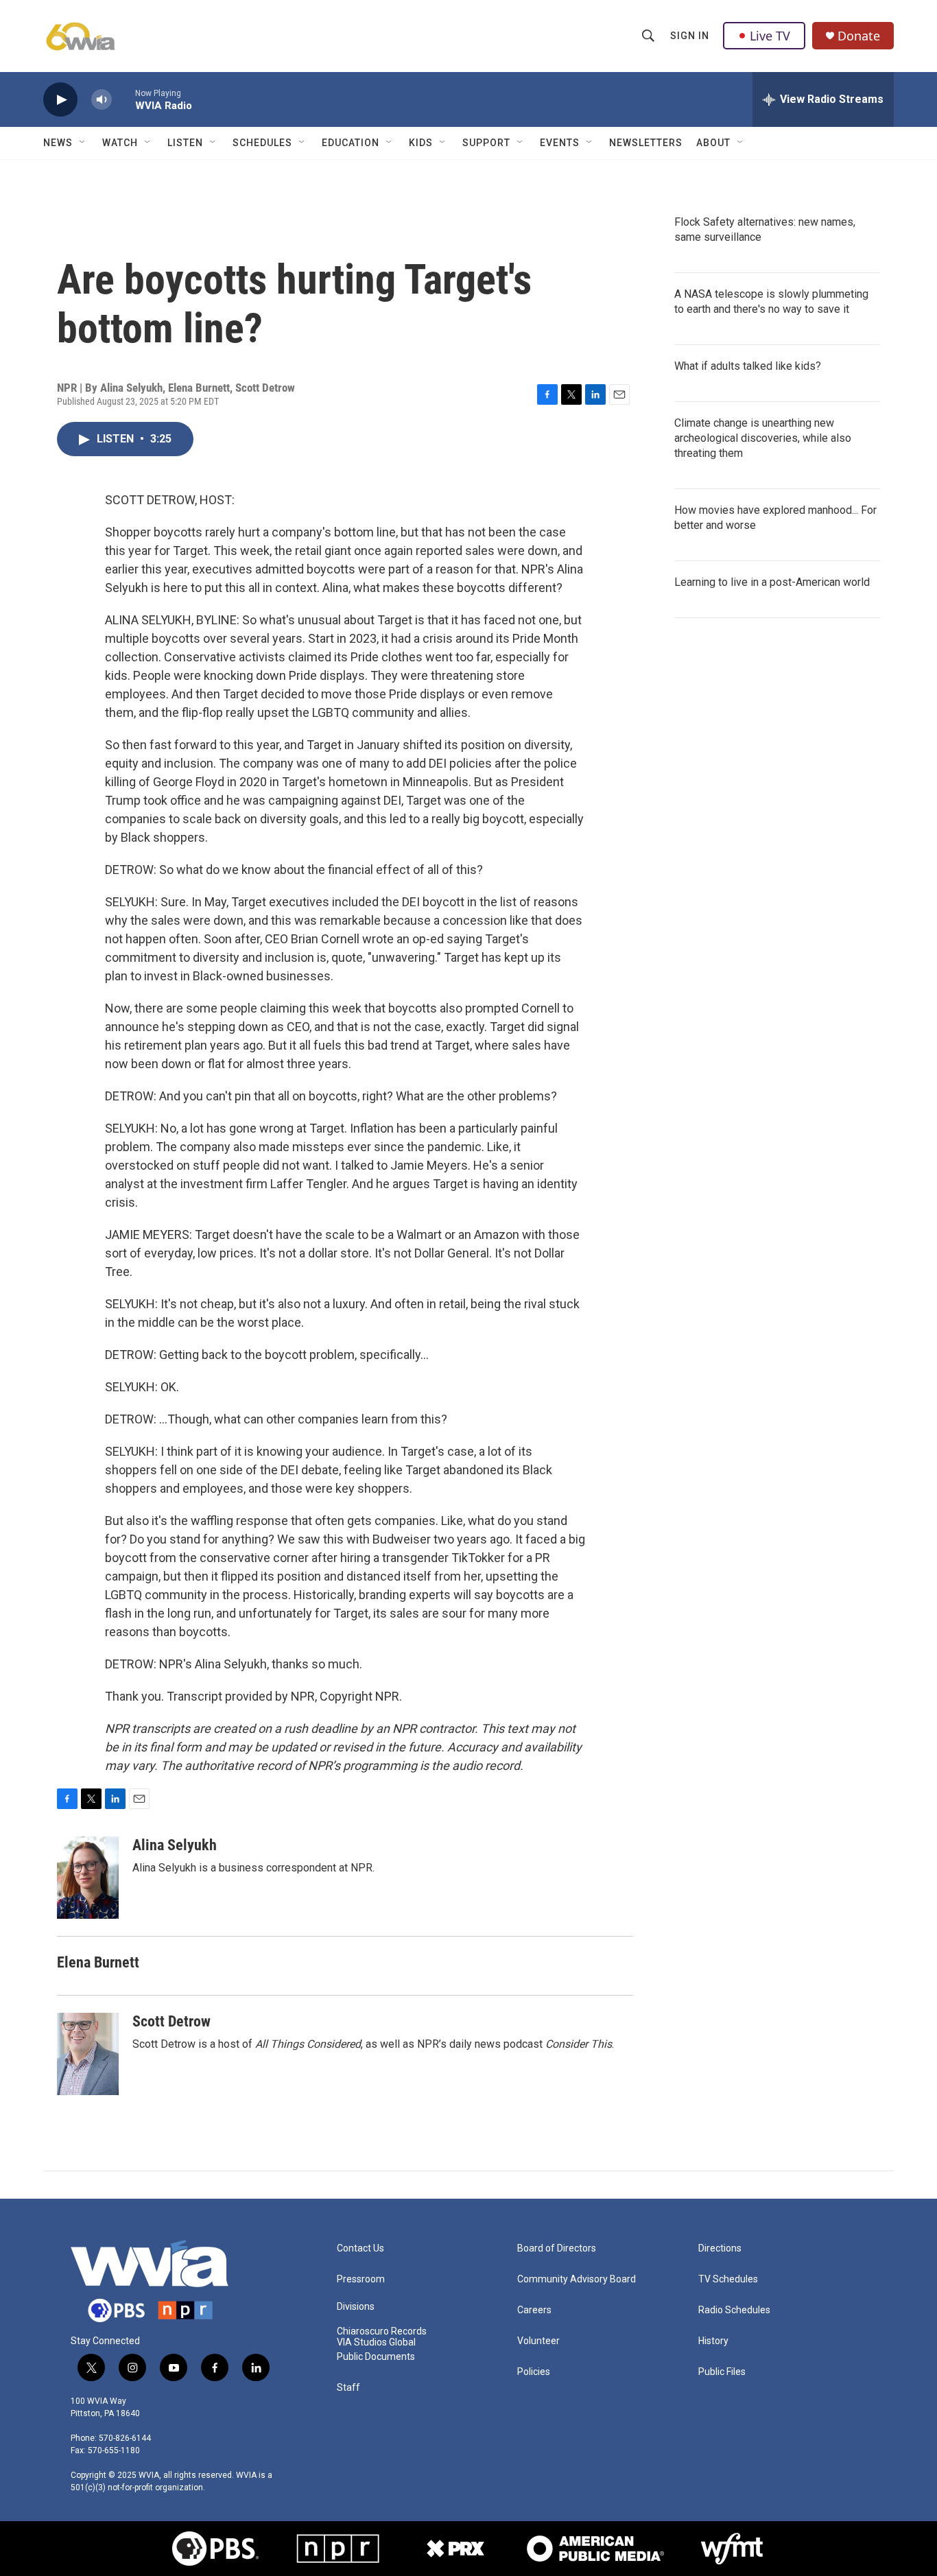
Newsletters (646, 143)
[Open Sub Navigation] (83, 143)
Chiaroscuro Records (382, 2331)
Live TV (770, 36)
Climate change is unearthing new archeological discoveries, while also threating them (763, 438)
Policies (534, 2372)
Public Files (722, 2372)
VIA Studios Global (376, 2342)
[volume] (102, 100)
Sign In (690, 36)
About (713, 143)
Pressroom (361, 2279)
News (58, 143)
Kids (421, 143)
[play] (60, 100)
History (713, 2341)
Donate (859, 36)
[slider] (123, 99)
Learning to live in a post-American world (772, 582)
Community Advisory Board (577, 2279)
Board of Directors (557, 2248)
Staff (348, 2388)
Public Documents (376, 2357)
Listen (185, 143)
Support (486, 143)
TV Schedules (728, 2279)
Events (560, 143)
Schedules (262, 143)
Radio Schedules (734, 2310)
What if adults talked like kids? (748, 366)
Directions (720, 2248)
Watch (120, 143)
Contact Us (360, 2248)
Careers (534, 2310)
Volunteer (538, 2341)
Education (351, 143)
